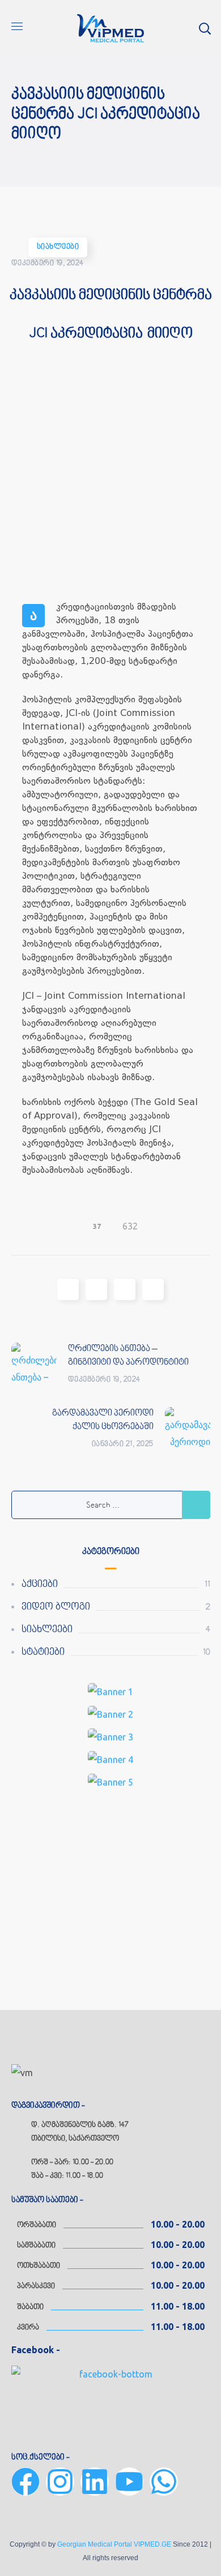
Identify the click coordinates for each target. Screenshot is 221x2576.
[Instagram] (60, 2482)
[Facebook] (25, 2482)
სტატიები (43, 1652)
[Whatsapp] (164, 2482)
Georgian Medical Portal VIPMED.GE (114, 2544)
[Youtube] (129, 2482)
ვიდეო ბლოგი (56, 1607)
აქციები (40, 1584)
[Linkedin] (95, 2482)
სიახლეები (58, 247)
